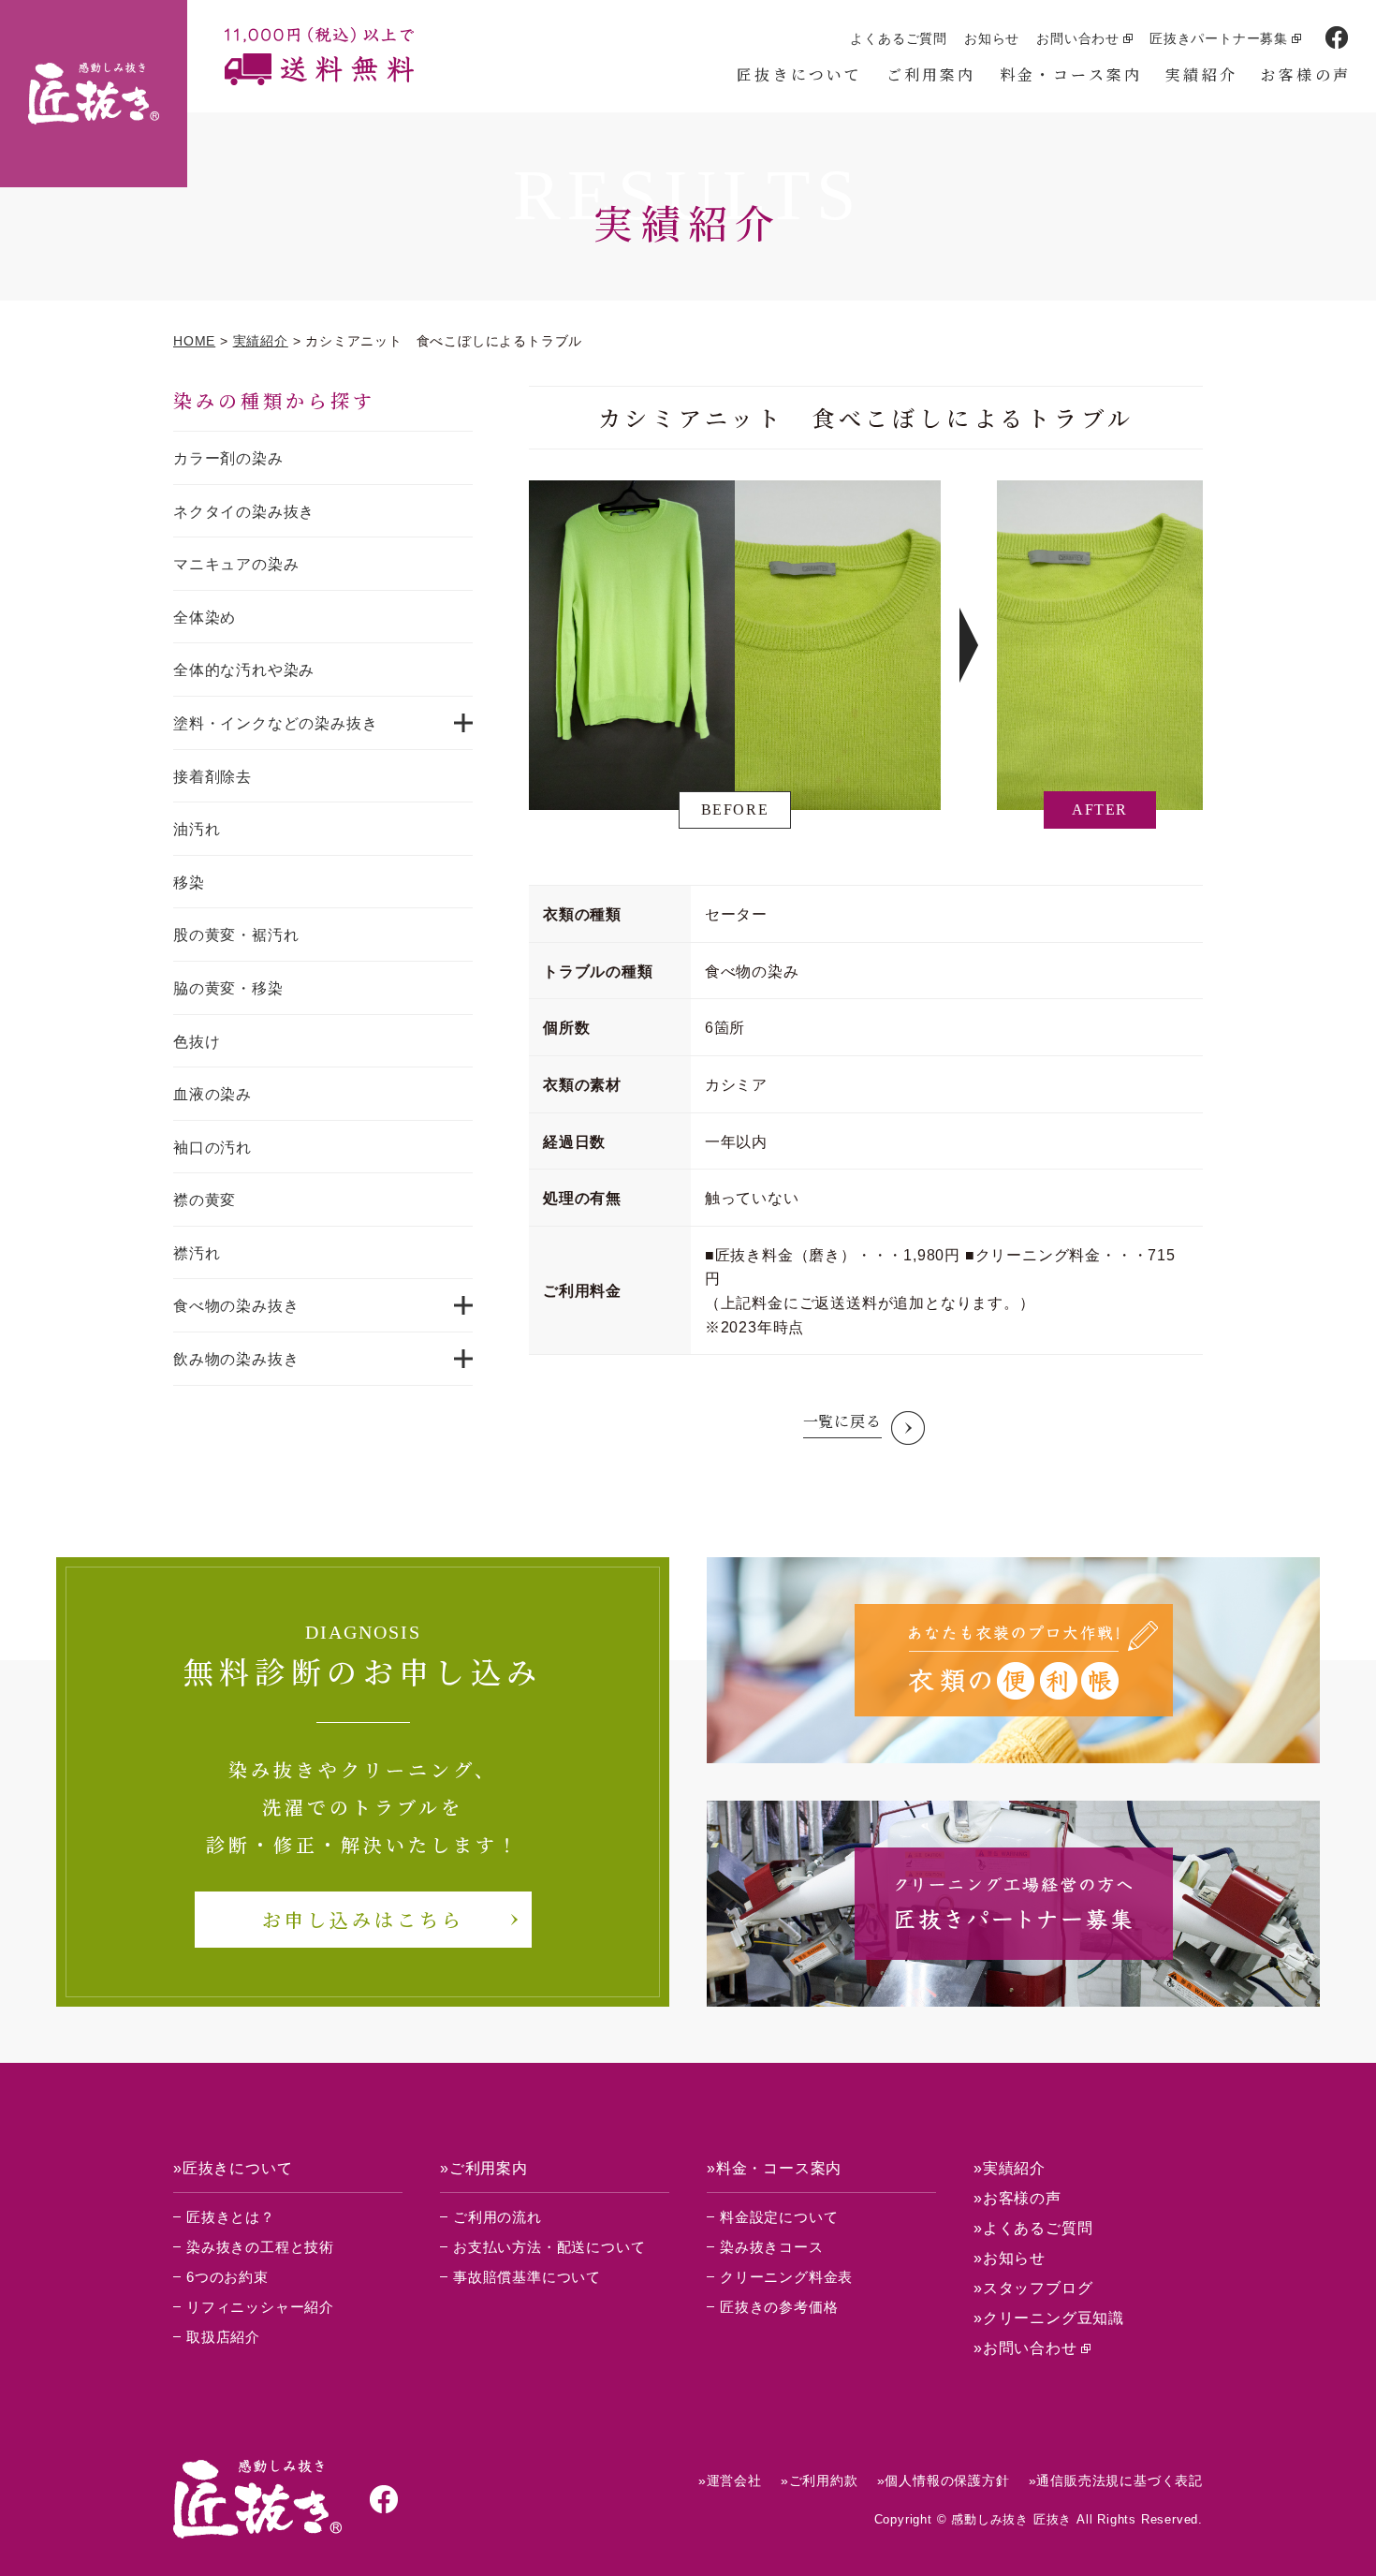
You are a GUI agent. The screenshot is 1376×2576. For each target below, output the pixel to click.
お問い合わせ (1078, 38)
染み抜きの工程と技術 (260, 2247)
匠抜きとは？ (231, 2217)
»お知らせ (1010, 2258)
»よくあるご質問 (1033, 2228)
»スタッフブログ (1033, 2288)
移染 (189, 883)
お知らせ (992, 38)
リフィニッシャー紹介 (260, 2307)
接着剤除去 (212, 777)
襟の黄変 (205, 1200)
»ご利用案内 (484, 2168)
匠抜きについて (799, 74)
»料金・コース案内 (774, 2168)
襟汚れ (197, 1253)
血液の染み (212, 1094)
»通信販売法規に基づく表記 (1116, 2480)
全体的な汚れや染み (244, 670)
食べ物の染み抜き (236, 1306)
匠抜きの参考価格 (779, 2307)
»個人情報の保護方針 (944, 2480)
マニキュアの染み (236, 564)
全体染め (205, 618)
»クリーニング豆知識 (1049, 2318)
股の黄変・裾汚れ (236, 935)
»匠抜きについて (233, 2168)
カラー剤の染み (228, 458)
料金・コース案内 (1071, 74)
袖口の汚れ (212, 1148)
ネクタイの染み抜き (244, 512)
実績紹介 (1201, 74)
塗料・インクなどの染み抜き (275, 723)
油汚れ (197, 829)
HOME (194, 341)
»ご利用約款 (820, 2480)
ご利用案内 (931, 74)
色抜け (197, 1042)
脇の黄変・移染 (228, 988)
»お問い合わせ (1025, 2348)
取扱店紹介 (223, 2337)
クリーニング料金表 (786, 2277)
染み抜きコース (772, 2247)
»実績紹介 (1010, 2168)
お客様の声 (1306, 74)
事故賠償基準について (527, 2277)
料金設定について (779, 2217)
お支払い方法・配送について (549, 2247)
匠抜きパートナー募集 (1219, 38)
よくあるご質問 (899, 38)
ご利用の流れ (498, 2217)
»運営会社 (730, 2480)
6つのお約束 (227, 2277)
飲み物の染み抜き (236, 1359)
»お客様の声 (1017, 2198)
